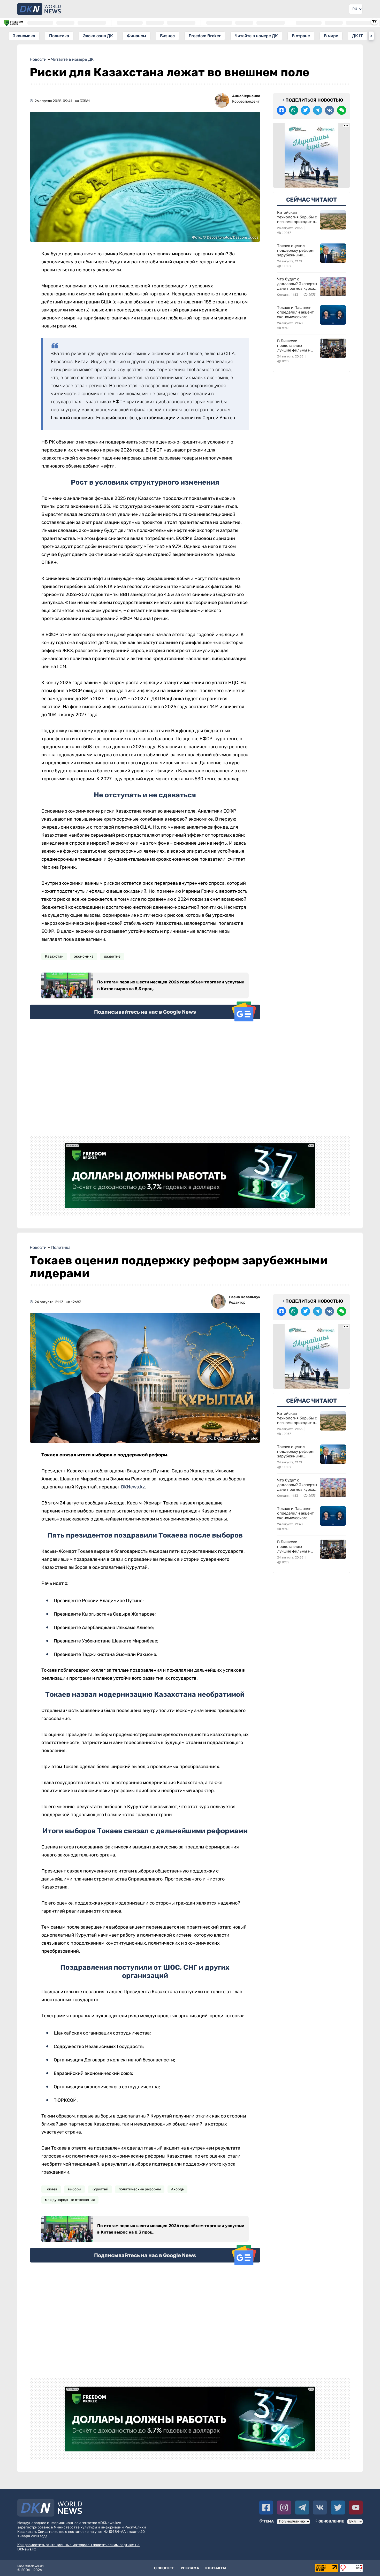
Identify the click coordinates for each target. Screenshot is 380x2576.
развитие (112, 956)
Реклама (190, 2568)
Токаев (51, 2189)
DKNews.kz (133, 1487)
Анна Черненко (246, 96)
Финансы (136, 36)
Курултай (100, 2189)
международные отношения (70, 2200)
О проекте (164, 2568)
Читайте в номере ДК (256, 36)
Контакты (216, 2568)
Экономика (24, 36)
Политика (59, 36)
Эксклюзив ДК (98, 36)
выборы (74, 2189)
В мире (331, 36)
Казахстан (54, 956)
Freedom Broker (205, 36)
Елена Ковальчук (245, 1297)
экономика (84, 956)
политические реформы (140, 2189)
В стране (301, 36)
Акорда (177, 2189)
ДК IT (358, 36)
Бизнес (167, 36)
